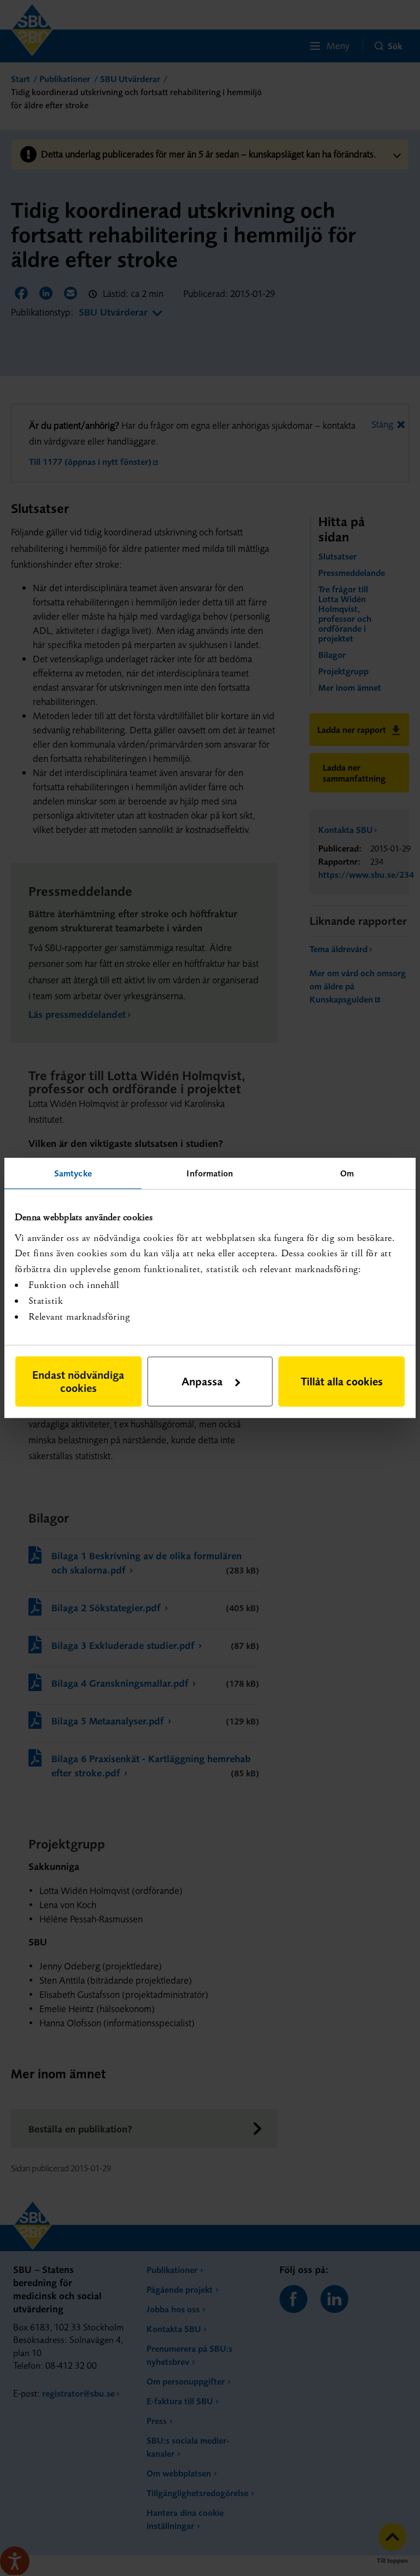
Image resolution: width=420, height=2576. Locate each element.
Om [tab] (347, 1173)
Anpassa (202, 1381)
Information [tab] (210, 1173)
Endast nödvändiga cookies (78, 1381)
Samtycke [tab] (73, 1173)
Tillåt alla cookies (342, 1381)
